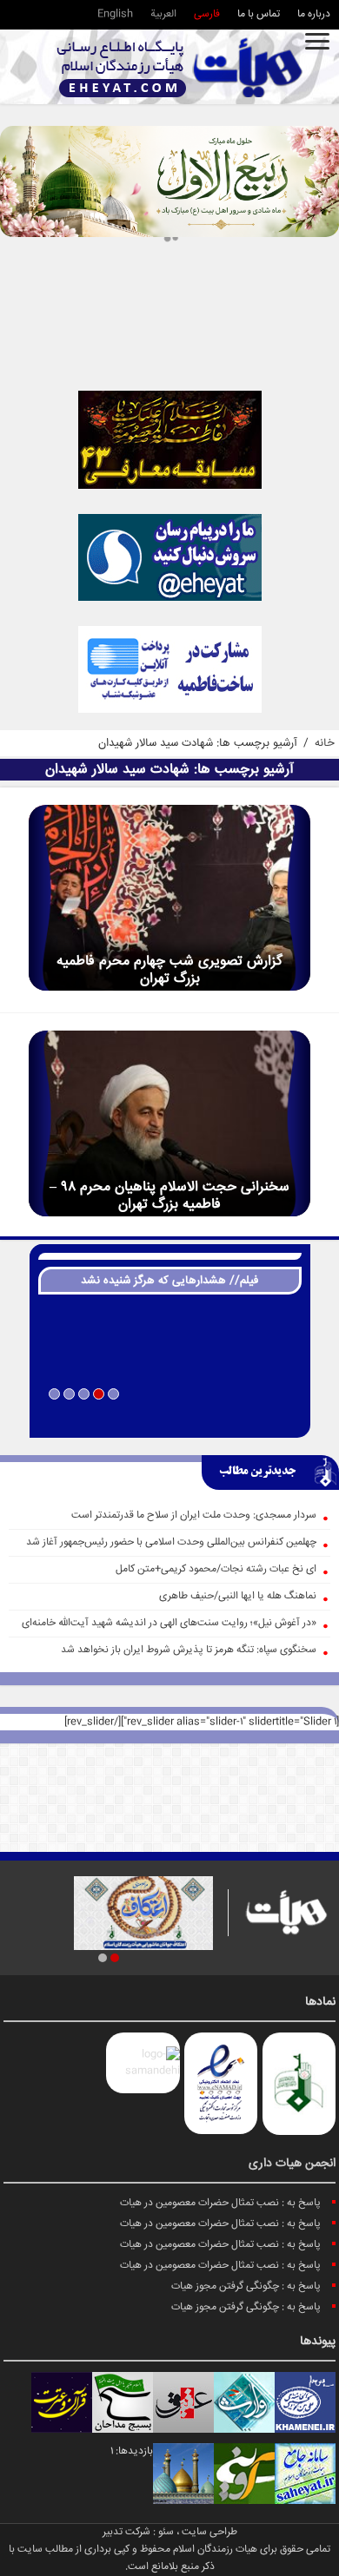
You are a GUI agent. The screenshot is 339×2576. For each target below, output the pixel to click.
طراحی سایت (209, 2532)
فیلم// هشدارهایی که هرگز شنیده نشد (169, 1281)
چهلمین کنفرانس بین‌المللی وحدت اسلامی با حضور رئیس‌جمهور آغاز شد (171, 1542)
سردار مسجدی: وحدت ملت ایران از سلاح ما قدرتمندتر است (194, 1515)
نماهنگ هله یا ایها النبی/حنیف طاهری (238, 1596)
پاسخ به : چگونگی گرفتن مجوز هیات (246, 2286)
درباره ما (314, 14)
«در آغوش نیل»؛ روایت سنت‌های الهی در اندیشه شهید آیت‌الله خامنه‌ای (169, 1623)
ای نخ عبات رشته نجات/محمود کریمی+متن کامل (216, 1569)
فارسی (207, 14)
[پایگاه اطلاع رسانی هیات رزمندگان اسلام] (180, 67)
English (115, 14)
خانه (325, 743)
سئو (166, 2532)
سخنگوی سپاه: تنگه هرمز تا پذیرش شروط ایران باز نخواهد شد (189, 1650)
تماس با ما (259, 14)
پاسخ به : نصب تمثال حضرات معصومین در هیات (220, 2203)
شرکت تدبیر (126, 2532)
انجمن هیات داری (292, 2164)
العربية (163, 14)
